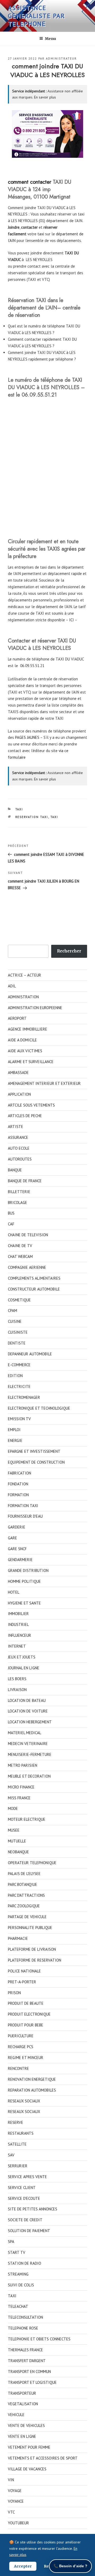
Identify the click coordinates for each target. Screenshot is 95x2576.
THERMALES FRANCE (25, 2350)
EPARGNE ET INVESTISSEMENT (34, 1451)
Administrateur (61, 59)
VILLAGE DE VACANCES (27, 2469)
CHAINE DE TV (20, 1246)
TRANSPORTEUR (22, 2393)
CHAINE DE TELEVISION (28, 1235)
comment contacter (30, 182)
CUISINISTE (18, 1332)
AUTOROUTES (20, 1159)
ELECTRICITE (19, 1386)
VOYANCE (16, 2501)
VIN (11, 2480)
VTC (11, 2512)
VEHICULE (16, 2415)
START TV (17, 2252)
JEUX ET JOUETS (22, 1657)
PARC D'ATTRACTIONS (26, 1895)
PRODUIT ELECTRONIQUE (29, 2014)
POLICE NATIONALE (24, 1971)
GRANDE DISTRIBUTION (28, 1570)
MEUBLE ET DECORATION (29, 1776)
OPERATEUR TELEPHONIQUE (32, 1863)
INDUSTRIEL (18, 1624)
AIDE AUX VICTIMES (25, 1051)
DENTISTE (17, 1343)
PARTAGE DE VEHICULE (27, 1917)
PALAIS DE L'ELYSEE (24, 1874)
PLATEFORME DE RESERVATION (35, 1960)
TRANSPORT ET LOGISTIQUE (32, 2382)
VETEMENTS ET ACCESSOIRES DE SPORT (43, 2458)
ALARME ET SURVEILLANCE (31, 1062)
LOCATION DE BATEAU (27, 1700)
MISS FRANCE (19, 1798)
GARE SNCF (17, 1549)
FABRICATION (20, 1473)
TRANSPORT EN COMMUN (29, 2372)
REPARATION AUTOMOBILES (32, 2090)
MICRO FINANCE (21, 1787)
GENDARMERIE (20, 1560)
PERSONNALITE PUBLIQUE (30, 1928)
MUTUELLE (17, 1841)
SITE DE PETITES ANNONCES (33, 2209)
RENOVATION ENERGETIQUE (32, 2079)
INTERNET (17, 1646)
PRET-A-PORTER (22, 1982)
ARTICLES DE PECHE (25, 1116)
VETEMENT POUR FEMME (29, 2447)
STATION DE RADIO (25, 2263)
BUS (11, 1213)
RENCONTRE (18, 2068)
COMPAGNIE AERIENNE (27, 1267)
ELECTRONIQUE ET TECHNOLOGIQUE (39, 1408)
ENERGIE (15, 1440)
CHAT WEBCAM (20, 1256)
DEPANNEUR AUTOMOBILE (30, 1354)
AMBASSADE (18, 1073)
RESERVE (16, 2122)
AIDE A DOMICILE (22, 1040)
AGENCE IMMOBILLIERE (28, 1029)
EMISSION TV (19, 1419)
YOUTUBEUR (18, 2523)
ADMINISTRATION (23, 997)
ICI (72, 620)
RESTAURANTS (21, 2133)
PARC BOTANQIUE (23, 1884)
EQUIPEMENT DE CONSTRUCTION (36, 1462)
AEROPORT (17, 1018)
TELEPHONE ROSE (23, 2328)
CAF (11, 1224)
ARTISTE (16, 1127)
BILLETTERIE (19, 1192)
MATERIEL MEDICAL (25, 1733)
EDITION (15, 1376)
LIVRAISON (17, 1690)
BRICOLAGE (18, 1202)
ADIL (12, 986)
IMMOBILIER (18, 1614)
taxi (41, 234)
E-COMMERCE (19, 1365)
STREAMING (18, 2274)
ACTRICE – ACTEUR (25, 975)
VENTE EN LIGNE (22, 2436)
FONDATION (18, 1484)
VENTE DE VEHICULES (26, 2426)
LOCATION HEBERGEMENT (30, 1722)
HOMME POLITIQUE (24, 1581)
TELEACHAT (18, 2306)
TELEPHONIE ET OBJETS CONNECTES (39, 2339)
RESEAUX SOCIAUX (24, 2101)
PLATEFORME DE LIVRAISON (32, 1949)
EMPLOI (14, 1430)
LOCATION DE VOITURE (28, 1711)
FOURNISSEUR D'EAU (25, 1516)
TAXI (19, 809)
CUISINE (15, 1321)
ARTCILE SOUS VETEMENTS (31, 1105)
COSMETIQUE (19, 1300)
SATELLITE (17, 2144)
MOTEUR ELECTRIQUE (27, 1819)
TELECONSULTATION (25, 2317)
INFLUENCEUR (20, 1635)
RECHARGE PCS (21, 2047)
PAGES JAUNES (27, 737)
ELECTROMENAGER (24, 1397)
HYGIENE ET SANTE (24, 1603)
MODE (13, 1808)
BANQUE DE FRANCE (25, 1181)
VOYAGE (15, 2491)
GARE (13, 1538)
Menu (50, 39)
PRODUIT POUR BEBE (26, 2025)
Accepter (23, 2566)
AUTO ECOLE (19, 1148)
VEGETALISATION (23, 2404)
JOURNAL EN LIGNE (24, 1668)
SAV (11, 2155)
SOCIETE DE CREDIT (25, 2220)
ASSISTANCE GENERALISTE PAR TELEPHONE (36, 16)
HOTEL (14, 1592)
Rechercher (69, 951)
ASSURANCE (18, 1137)
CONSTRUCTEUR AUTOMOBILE (34, 1289)
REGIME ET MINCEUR (26, 2058)
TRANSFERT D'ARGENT (27, 2361)
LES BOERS (17, 1679)
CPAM (13, 1311)
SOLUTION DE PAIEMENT (29, 2231)
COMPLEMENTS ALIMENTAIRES (34, 1278)
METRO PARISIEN (23, 1765)
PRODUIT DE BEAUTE (26, 2003)
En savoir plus (45, 97)
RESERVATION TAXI (32, 817)
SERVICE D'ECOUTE (24, 2198)
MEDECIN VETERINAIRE (28, 1744)
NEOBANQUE (18, 1852)
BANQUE (15, 1170)
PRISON (14, 1993)
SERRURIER (18, 2166)
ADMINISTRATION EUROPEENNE (35, 1008)
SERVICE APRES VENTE (27, 2177)
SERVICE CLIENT (22, 2188)
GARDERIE (17, 1527)
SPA (11, 2242)
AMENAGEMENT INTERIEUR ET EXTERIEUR (44, 1083)
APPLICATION (19, 1094)
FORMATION (18, 1495)
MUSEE (14, 1830)
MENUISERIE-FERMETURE (30, 1754)
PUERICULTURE (21, 2036)
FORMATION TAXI (23, 1506)
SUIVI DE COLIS (21, 2285)
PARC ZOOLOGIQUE (24, 1906)
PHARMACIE (18, 1938)
